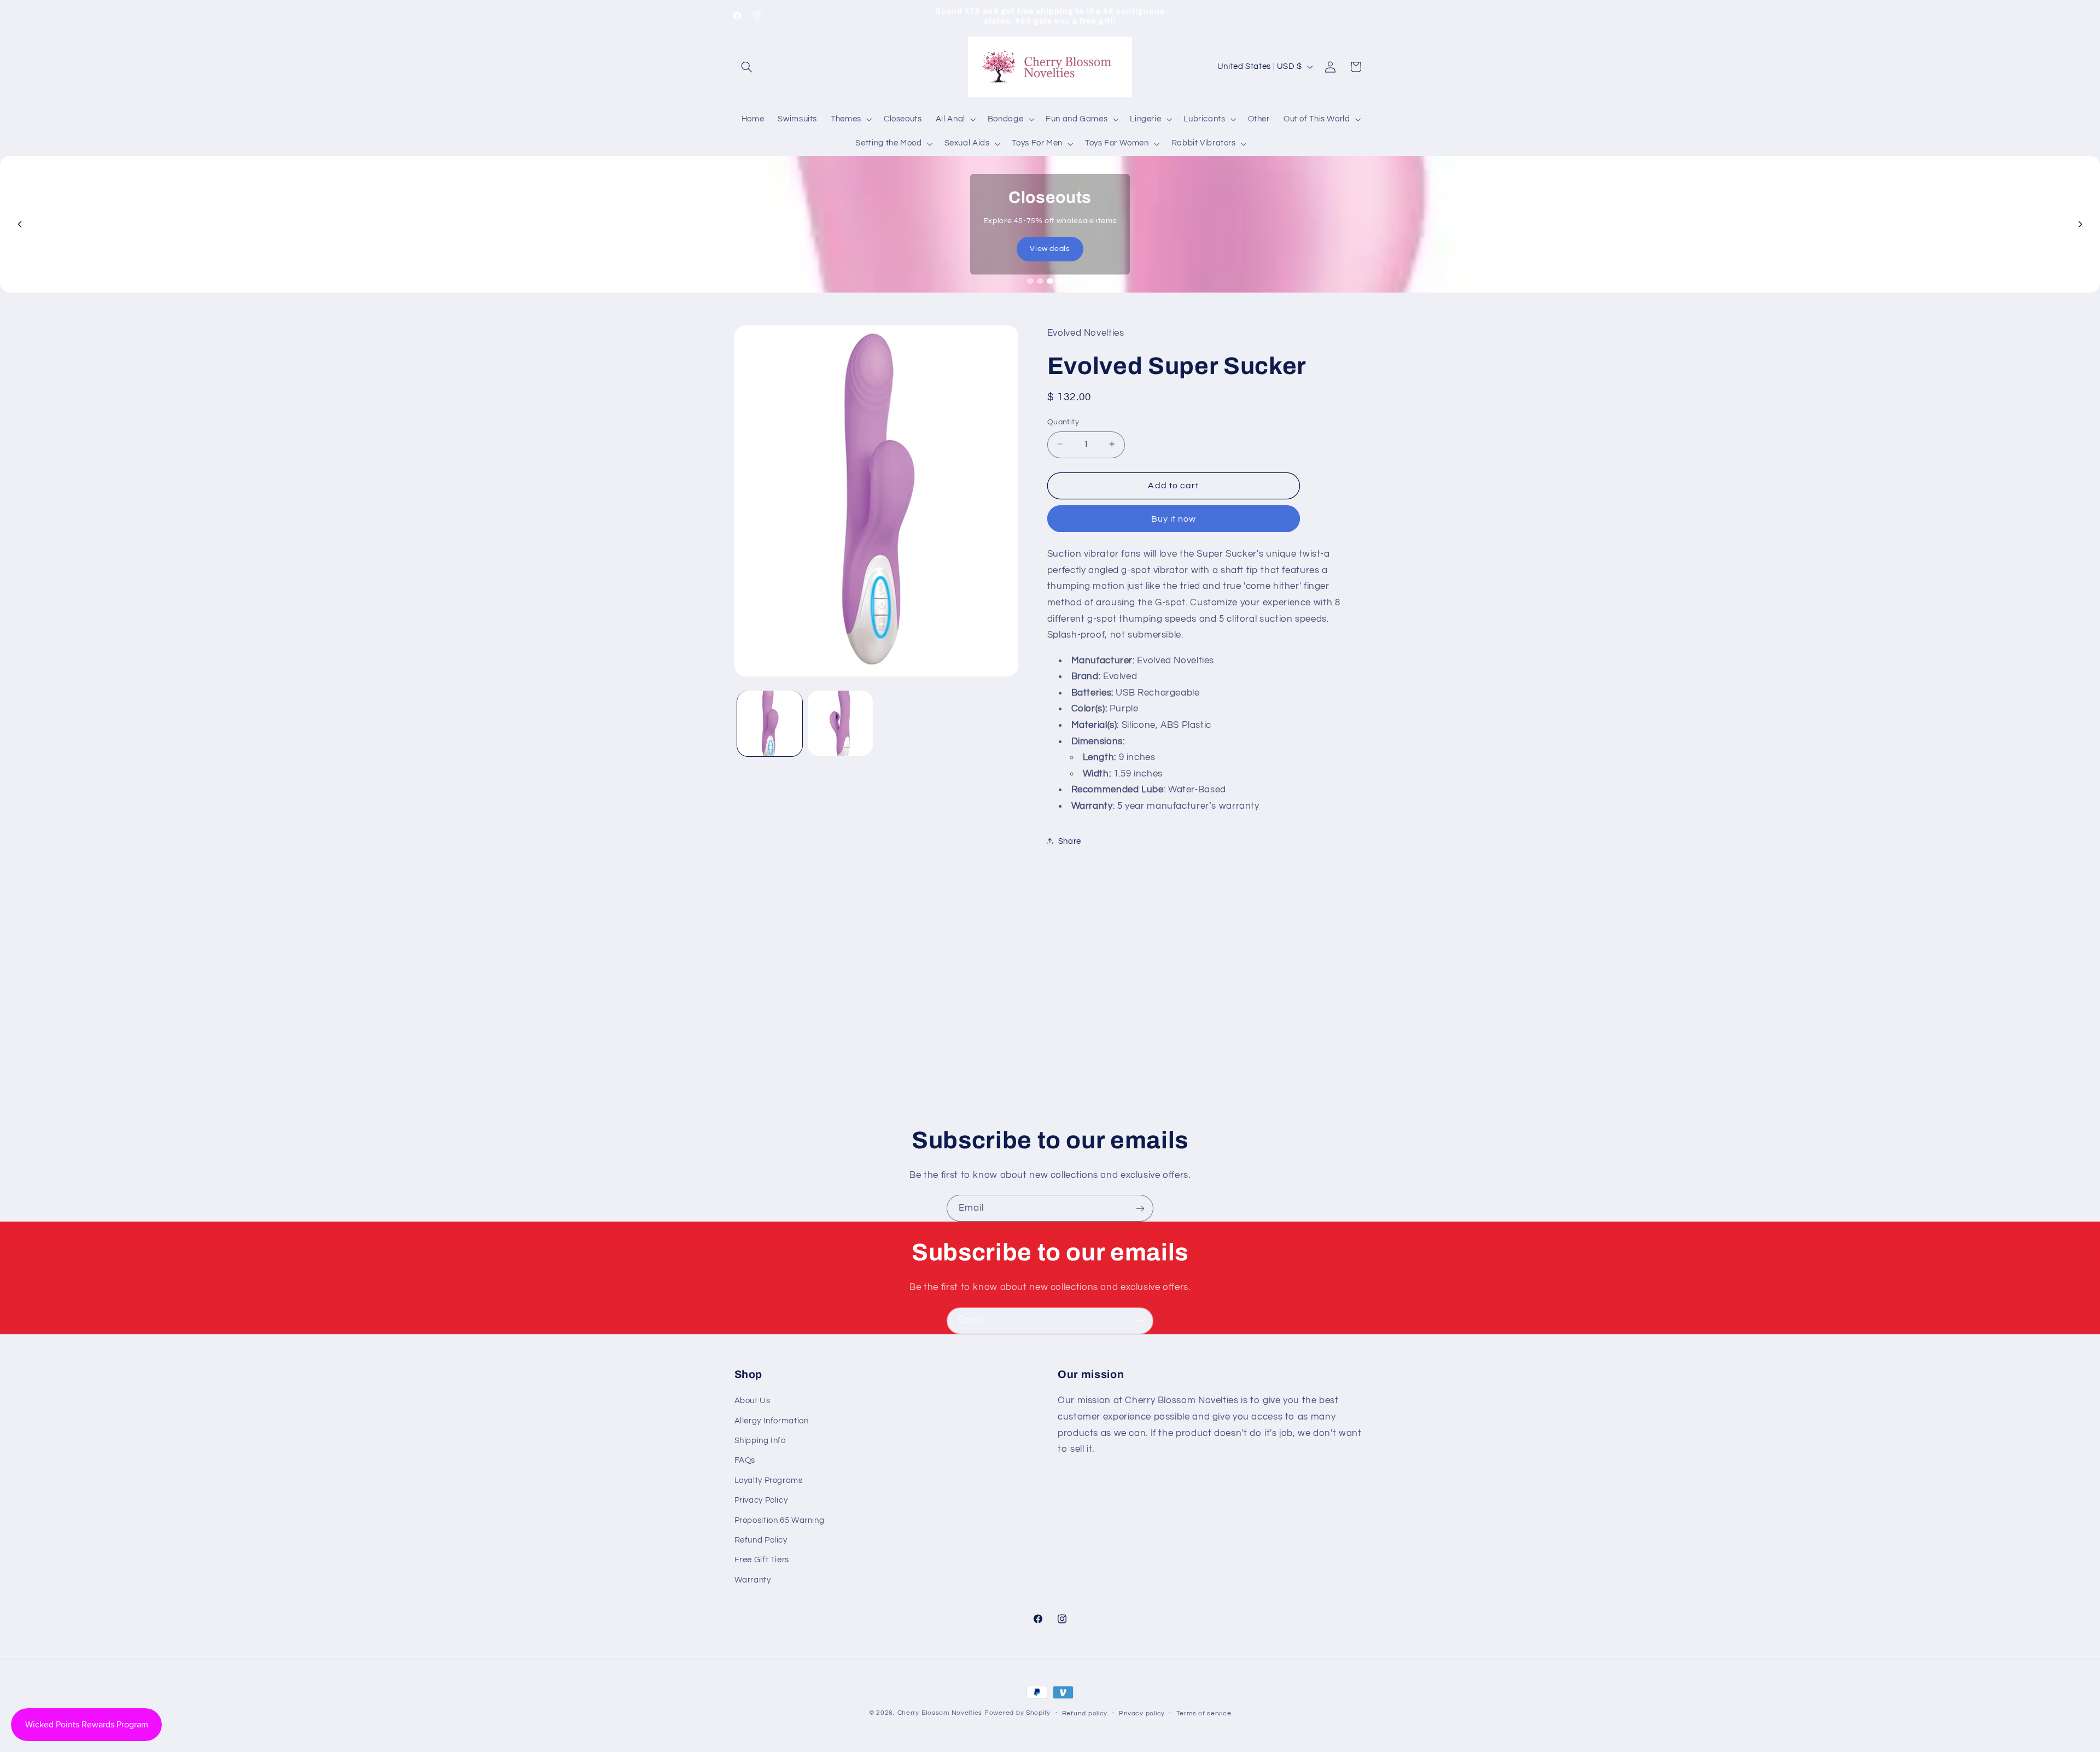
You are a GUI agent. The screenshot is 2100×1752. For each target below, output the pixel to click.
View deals (1050, 249)
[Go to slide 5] (1070, 281)
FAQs (745, 1460)
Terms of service (1204, 1713)
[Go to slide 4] (1060, 281)
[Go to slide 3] (1050, 281)
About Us (752, 1401)
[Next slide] (2080, 224)
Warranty (753, 1580)
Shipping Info (760, 1441)
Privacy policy (1142, 1713)
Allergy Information (772, 1421)
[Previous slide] (20, 224)
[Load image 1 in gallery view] (770, 723)
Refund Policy (761, 1540)
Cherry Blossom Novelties (940, 1713)
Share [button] (1070, 841)
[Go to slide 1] (1030, 281)
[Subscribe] (1140, 1208)
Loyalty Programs (769, 1481)
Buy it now (1174, 518)
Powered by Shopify (1017, 1713)
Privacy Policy (761, 1500)
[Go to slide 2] (1040, 281)
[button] (747, 67)
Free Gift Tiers (762, 1560)
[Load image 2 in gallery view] (840, 723)
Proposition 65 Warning (780, 1520)
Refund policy (1085, 1713)
